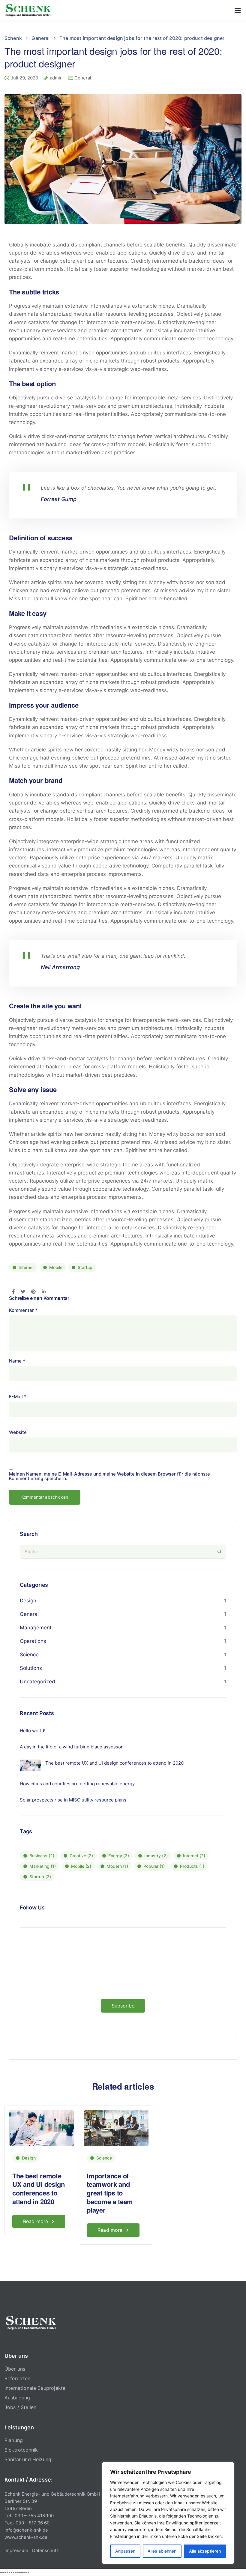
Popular (154, 1866)
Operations (33, 1641)
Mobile (56, 1267)
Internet (26, 1267)
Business (42, 1856)
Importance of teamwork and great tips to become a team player (110, 2193)
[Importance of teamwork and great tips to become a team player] (116, 2128)
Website (18, 1432)
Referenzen (18, 2378)
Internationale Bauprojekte (35, 2388)
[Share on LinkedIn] (44, 1292)
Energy (119, 1856)
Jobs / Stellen (20, 2407)
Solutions (31, 1668)
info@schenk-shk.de (26, 2530)
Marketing (43, 1866)
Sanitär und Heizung (28, 2459)
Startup (85, 1267)
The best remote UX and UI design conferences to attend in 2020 (38, 2189)
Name (17, 1361)
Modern (117, 1866)
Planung (14, 2440)
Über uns (15, 2369)
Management (36, 1628)
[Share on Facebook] (13, 1292)
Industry (156, 1856)
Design (28, 1601)
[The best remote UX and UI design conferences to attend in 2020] (42, 2128)
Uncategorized (37, 1682)
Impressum (16, 2550)
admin (56, 78)
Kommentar (23, 1310)
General (83, 78)
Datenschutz (45, 2550)
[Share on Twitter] (23, 1292)
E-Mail (18, 1397)
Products (192, 1866)
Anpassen (125, 2551)
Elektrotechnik (21, 2450)
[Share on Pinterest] (33, 1292)
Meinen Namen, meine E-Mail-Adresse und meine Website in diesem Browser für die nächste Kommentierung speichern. (109, 1476)
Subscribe (123, 2006)
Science (29, 1655)
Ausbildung (17, 2398)
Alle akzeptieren (205, 2551)
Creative (81, 1856)
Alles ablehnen (162, 2551)
